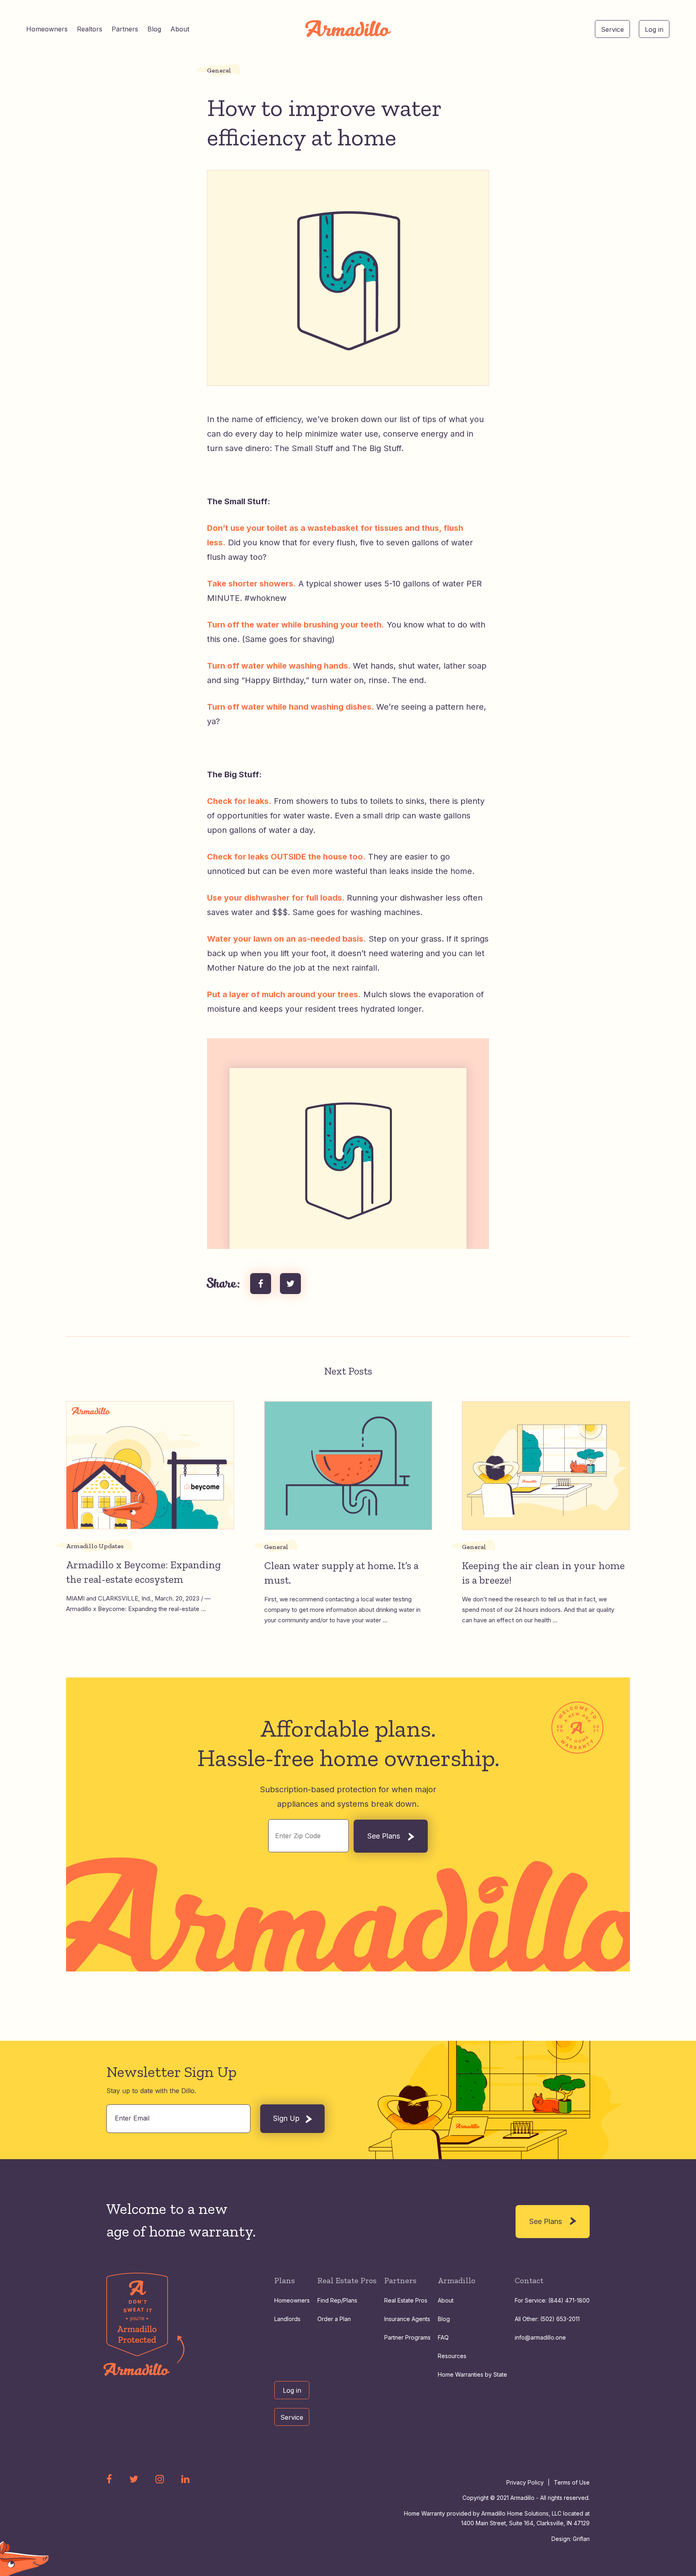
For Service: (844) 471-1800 (552, 2300)
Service (612, 29)
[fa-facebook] (109, 2479)
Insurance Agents (407, 2319)
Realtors (90, 29)
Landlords (287, 2319)
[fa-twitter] (134, 2479)
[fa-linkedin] (185, 2479)
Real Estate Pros (406, 2300)
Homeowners (47, 29)
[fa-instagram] (160, 2479)
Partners (125, 29)
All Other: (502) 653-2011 (547, 2319)
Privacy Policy (525, 2482)
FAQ (443, 2337)
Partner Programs (407, 2337)
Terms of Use (572, 2482)
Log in (654, 29)
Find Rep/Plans (337, 2300)
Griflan (581, 2539)
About (180, 29)
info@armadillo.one (540, 2337)
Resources (452, 2356)
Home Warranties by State (472, 2374)
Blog (154, 29)
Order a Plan (334, 2319)
